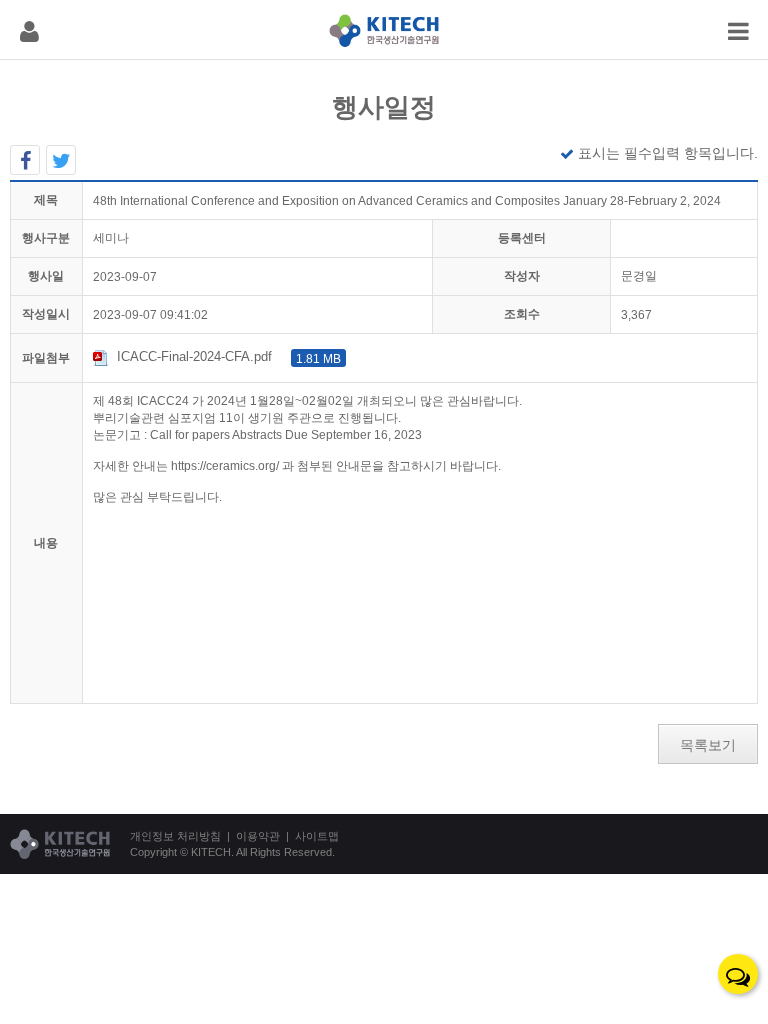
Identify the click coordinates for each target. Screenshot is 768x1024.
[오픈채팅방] (738, 974)
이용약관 (258, 836)
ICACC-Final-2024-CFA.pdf (229, 356)
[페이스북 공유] (25, 160)
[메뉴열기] (29, 29)
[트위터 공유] (61, 160)
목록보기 (708, 745)
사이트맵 (317, 836)
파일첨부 (46, 358)
